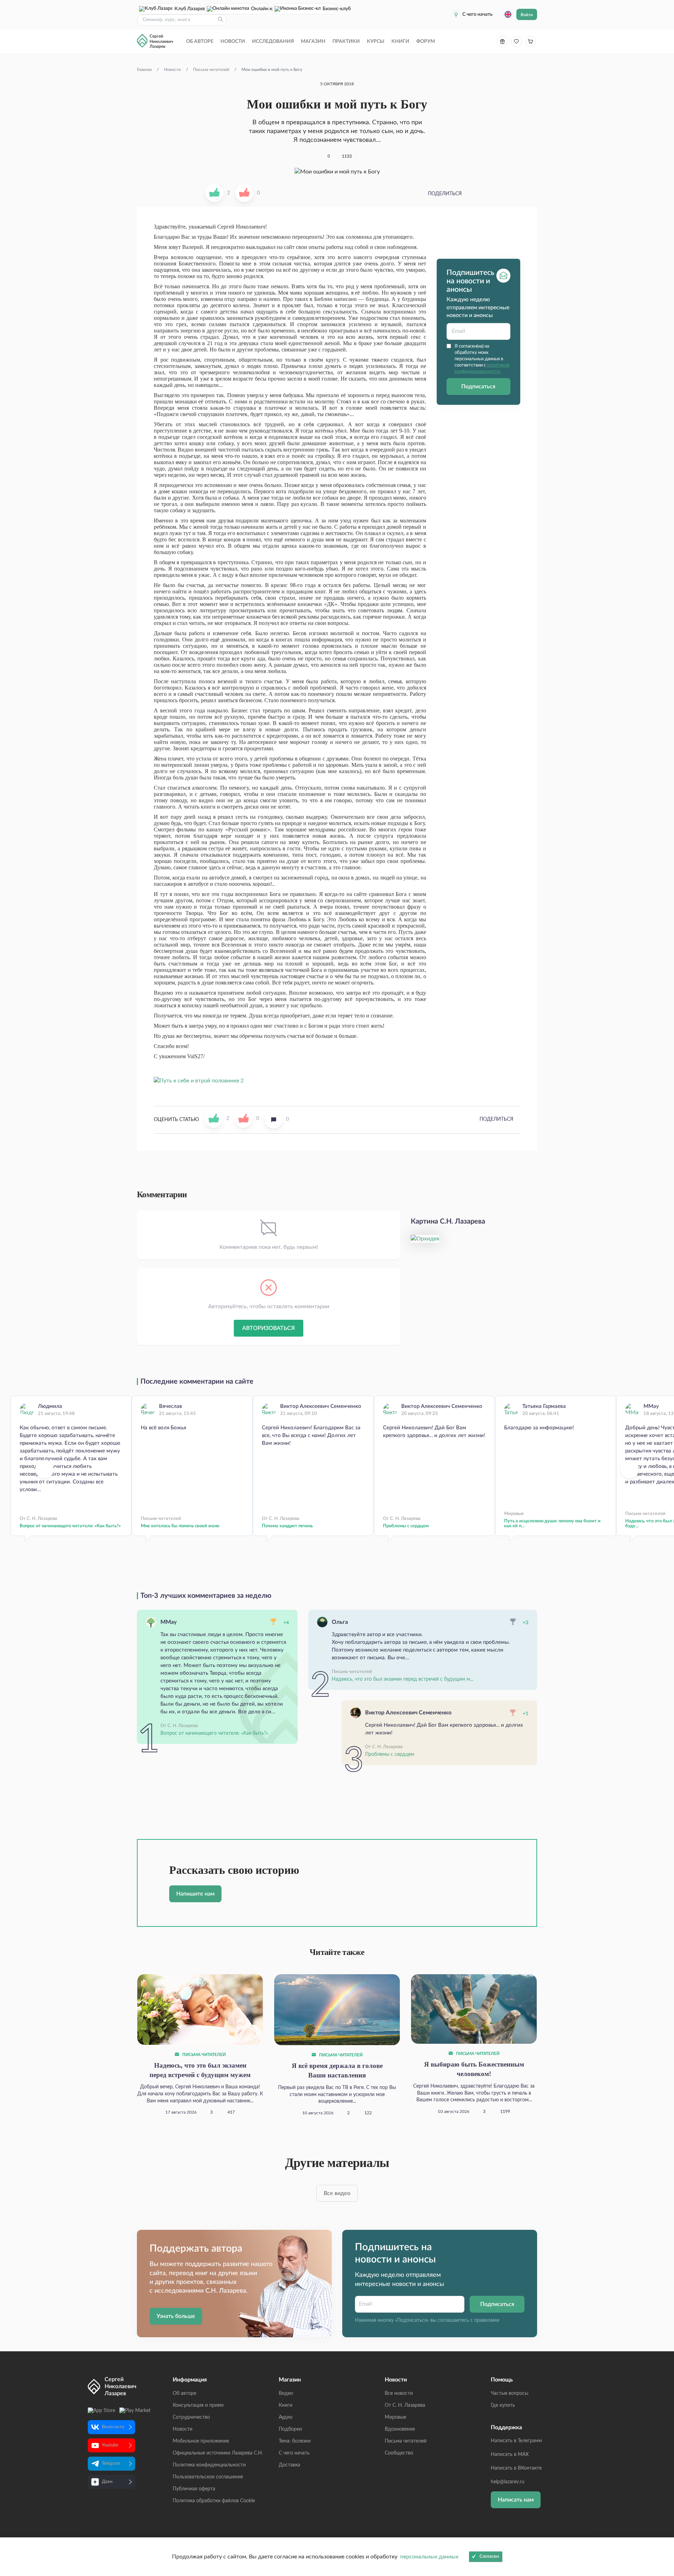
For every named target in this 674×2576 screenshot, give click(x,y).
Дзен (107, 2482)
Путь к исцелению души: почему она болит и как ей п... (552, 1524)
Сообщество (399, 2453)
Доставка (289, 2465)
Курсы (376, 41)
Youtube (110, 2445)
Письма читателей (203, 2055)
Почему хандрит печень (287, 1526)
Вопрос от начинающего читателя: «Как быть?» (70, 1526)
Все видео (337, 2193)
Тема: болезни (295, 2441)
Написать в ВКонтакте (516, 2468)
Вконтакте (113, 2427)
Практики (346, 41)
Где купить (503, 2405)
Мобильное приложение (201, 2441)
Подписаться (478, 387)
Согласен (489, 2557)
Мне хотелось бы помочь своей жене (180, 1526)
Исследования (273, 41)
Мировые (395, 2417)
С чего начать (477, 14)
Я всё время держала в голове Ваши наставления (337, 2070)
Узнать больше (176, 2316)
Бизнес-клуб (330, 9)
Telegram (111, 2463)
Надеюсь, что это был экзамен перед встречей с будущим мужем (200, 2070)
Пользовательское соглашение (208, 2477)
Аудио (286, 2417)
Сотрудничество (191, 2417)
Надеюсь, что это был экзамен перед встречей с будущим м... (402, 1679)
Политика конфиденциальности (209, 2465)
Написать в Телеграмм (516, 2441)
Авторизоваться (269, 1328)
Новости (233, 41)
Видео (286, 2393)
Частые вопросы (510, 2393)
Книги (400, 41)
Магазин (313, 41)
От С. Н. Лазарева (405, 2405)
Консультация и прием (198, 2405)
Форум (426, 41)
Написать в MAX (510, 2455)
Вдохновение (400, 2429)
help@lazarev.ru (508, 2482)
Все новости (399, 2393)
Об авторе (200, 41)
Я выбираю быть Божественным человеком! (474, 2069)
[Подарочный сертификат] (502, 41)
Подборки (290, 2429)
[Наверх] (662, 2502)
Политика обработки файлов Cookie (214, 2501)
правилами (487, 2320)
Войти (527, 15)
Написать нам (516, 2500)
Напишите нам (195, 1894)
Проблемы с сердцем (406, 1526)
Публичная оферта (194, 2489)
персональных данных (429, 2557)
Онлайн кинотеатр (260, 9)
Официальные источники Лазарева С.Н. (218, 2453)
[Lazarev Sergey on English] (508, 14)
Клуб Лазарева (188, 9)
